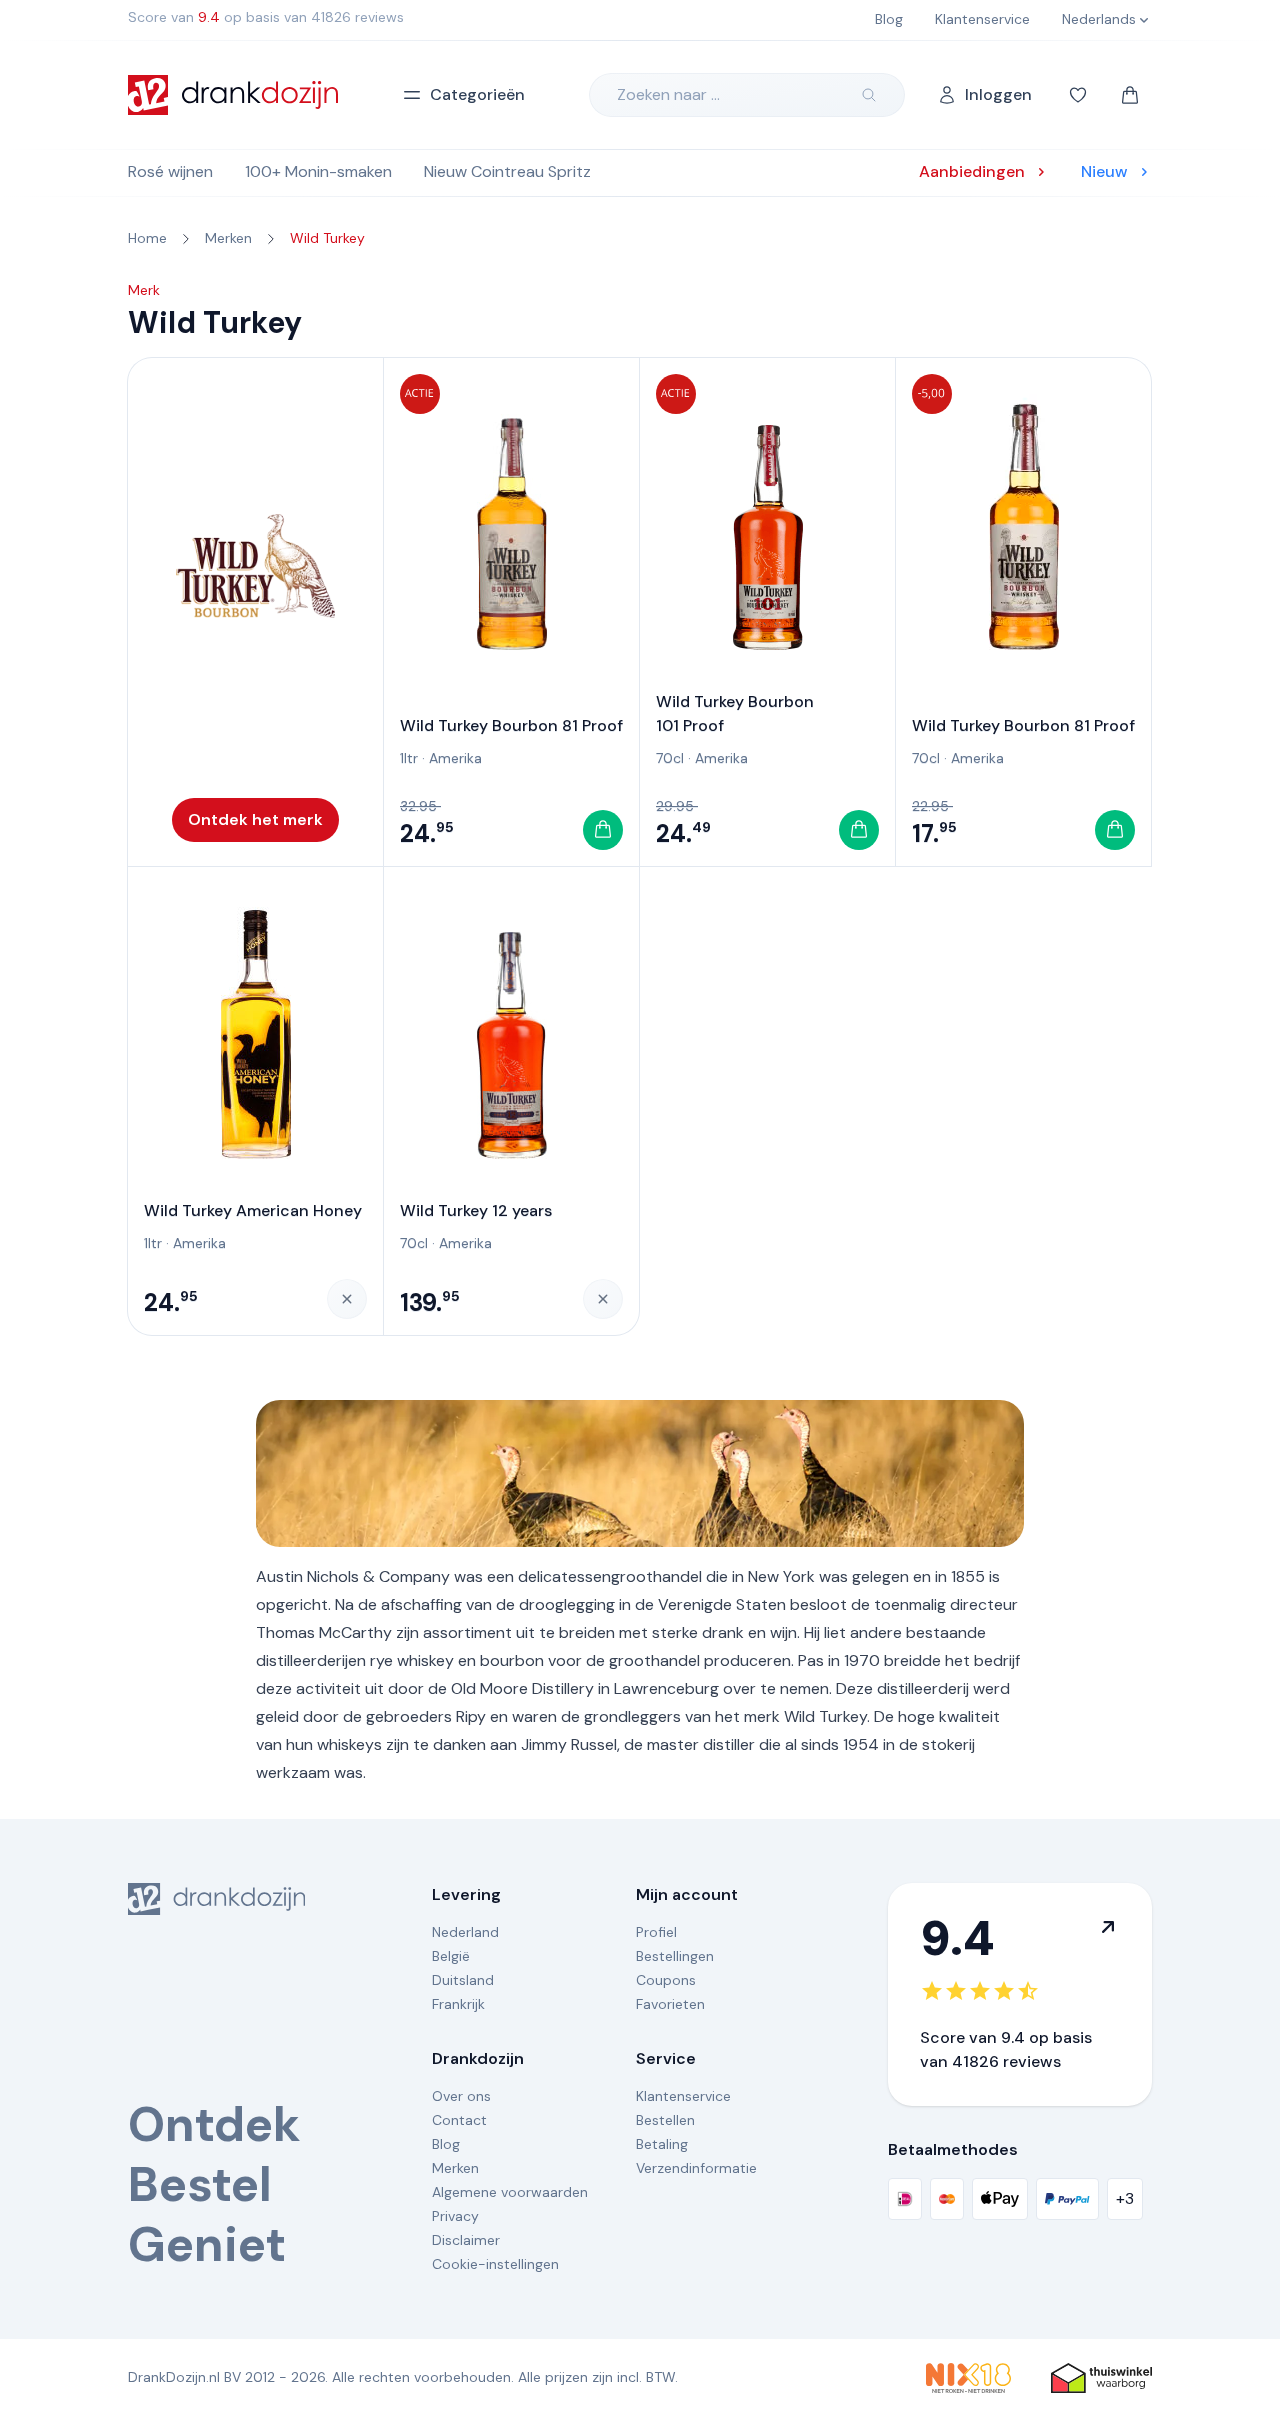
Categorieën (477, 94)
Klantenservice (683, 2096)
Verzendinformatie (696, 2168)
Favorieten (670, 2004)
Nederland (465, 1932)
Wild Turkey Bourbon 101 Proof (735, 713)
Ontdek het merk (255, 819)
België (451, 1956)
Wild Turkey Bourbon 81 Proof (511, 725)
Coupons (666, 1980)
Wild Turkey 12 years (476, 1210)
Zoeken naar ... (668, 94)
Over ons (461, 2096)
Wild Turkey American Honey (253, 1210)
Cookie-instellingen (495, 2264)
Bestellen (665, 2120)
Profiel (656, 1932)
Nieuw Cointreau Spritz (507, 171)
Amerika (455, 758)
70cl (670, 758)
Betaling (662, 2144)
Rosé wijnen (170, 171)
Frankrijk (458, 2004)
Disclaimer (466, 2240)
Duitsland (463, 1980)
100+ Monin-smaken (318, 171)
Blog (446, 2144)
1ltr (409, 758)
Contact (459, 2120)
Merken (455, 2168)
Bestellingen (675, 1956)
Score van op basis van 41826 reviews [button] (266, 17)
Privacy (455, 2216)
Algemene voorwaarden (510, 2192)
